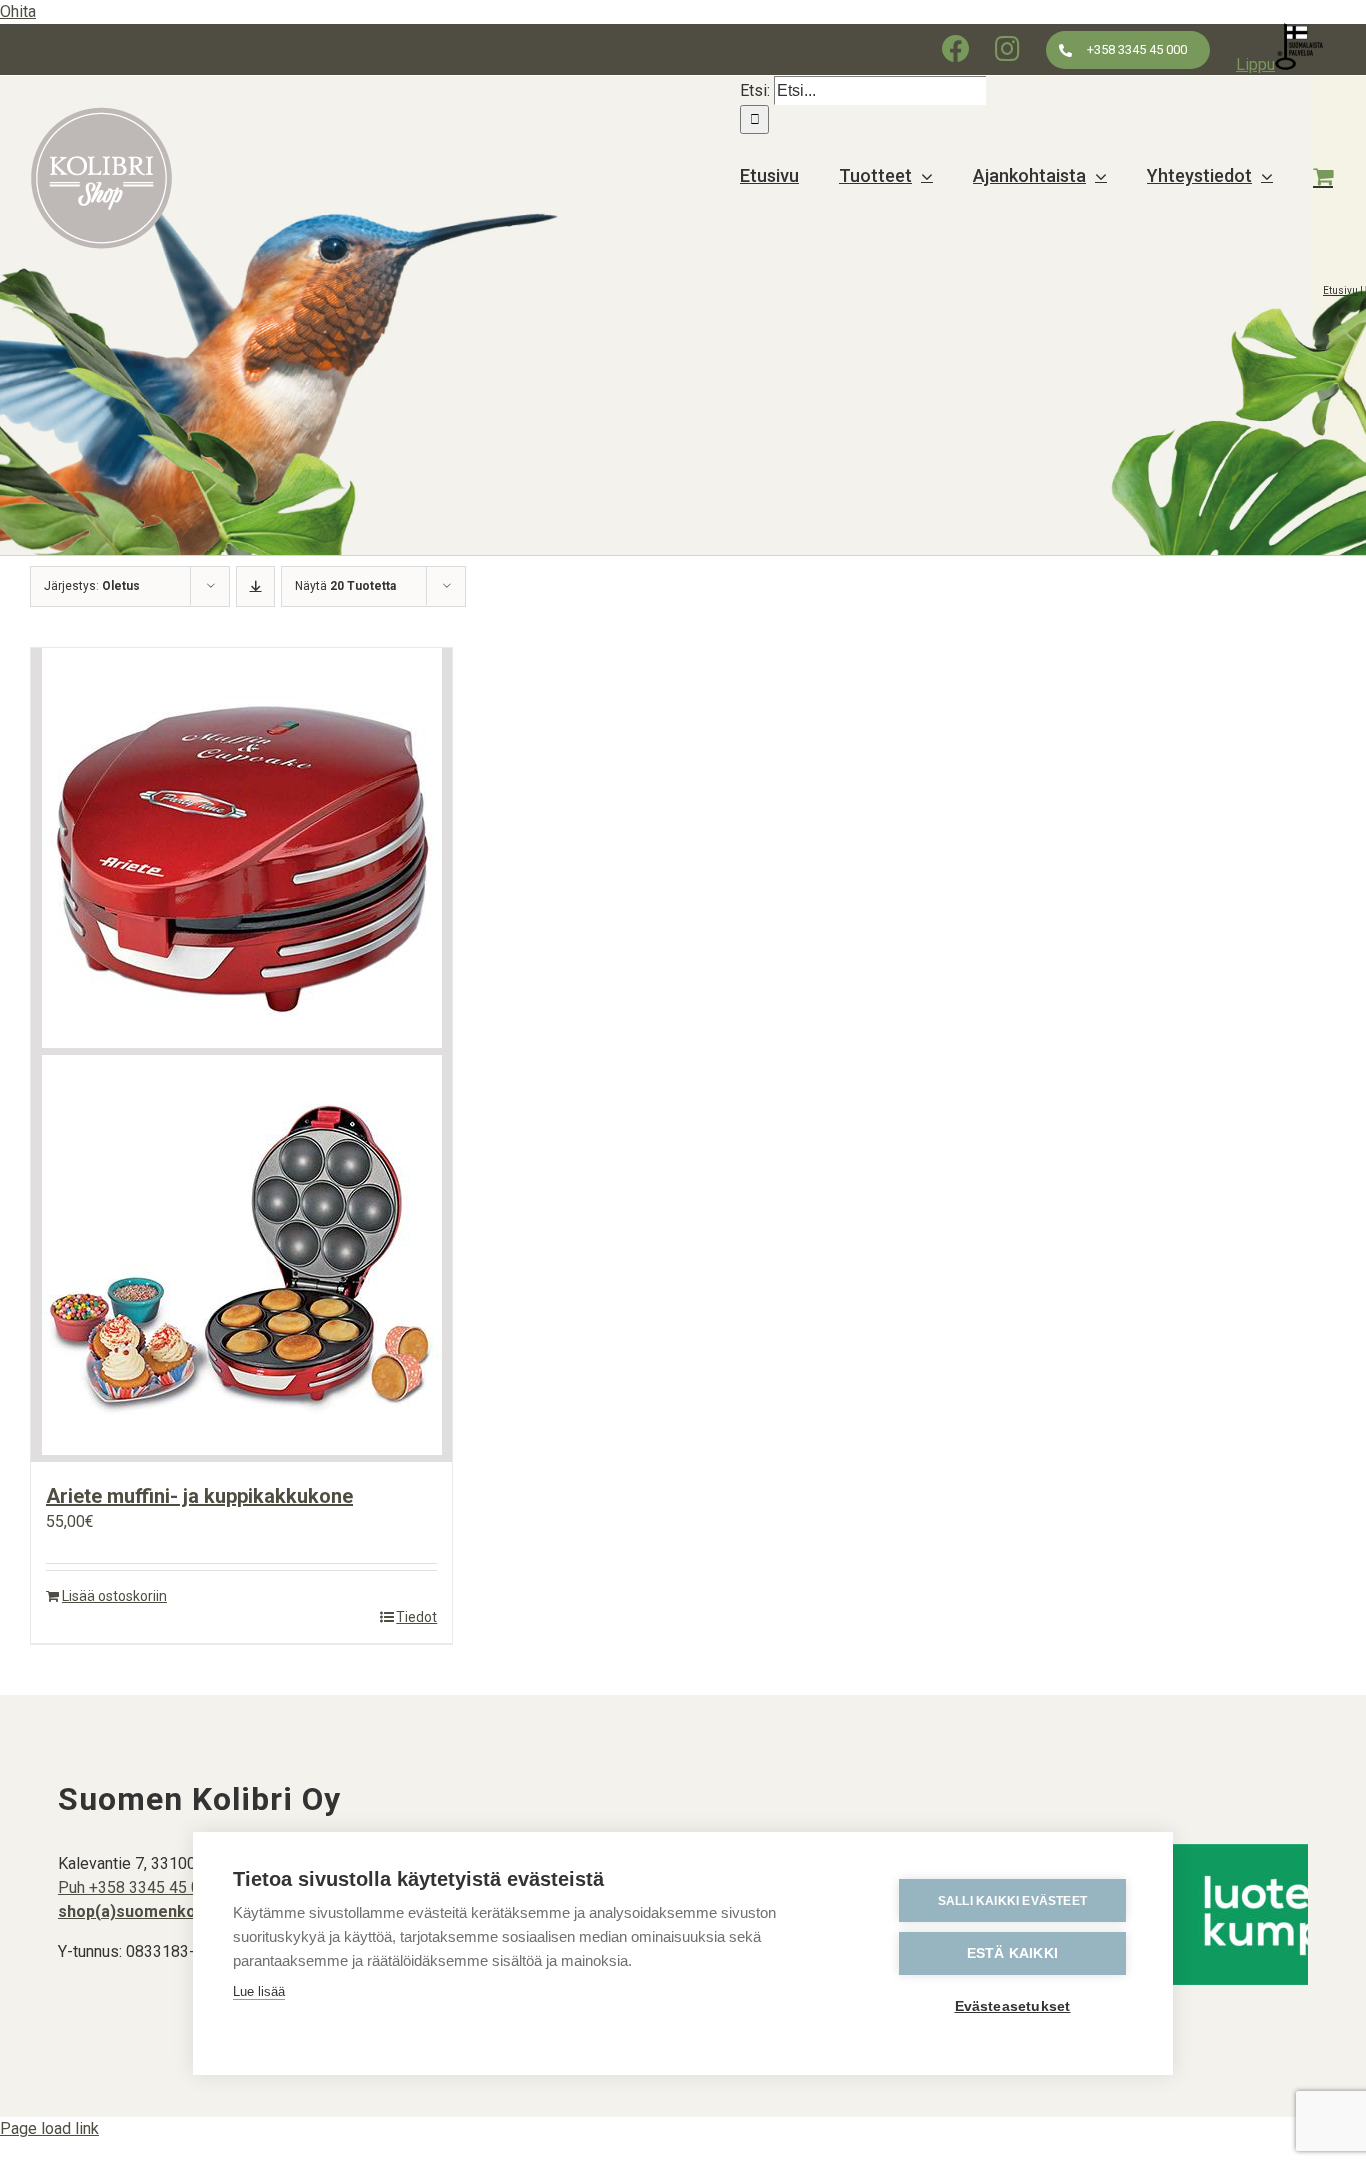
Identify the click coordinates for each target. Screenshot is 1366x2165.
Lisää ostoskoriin (114, 1596)
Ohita (18, 11)
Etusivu (1340, 290)
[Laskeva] (255, 586)
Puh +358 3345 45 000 (138, 1887)
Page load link (49, 2128)
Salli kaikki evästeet (1012, 1901)
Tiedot (416, 1617)
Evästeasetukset (1013, 2006)
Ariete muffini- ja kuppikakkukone (199, 1496)
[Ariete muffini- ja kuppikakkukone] (241, 1055)
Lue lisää (259, 1991)
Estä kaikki (1012, 1953)
